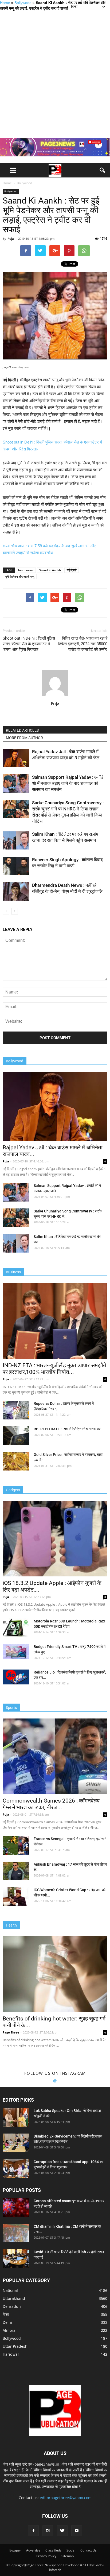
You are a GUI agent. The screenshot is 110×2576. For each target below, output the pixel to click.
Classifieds (53, 2550)
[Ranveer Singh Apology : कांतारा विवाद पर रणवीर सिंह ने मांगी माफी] (16, 866)
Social (71, 2550)
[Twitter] (62, 2531)
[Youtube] (77, 2531)
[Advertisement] (55, 74)
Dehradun (12, 2306)
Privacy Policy (46, 2556)
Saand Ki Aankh (50, 570)
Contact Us (89, 2550)
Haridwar (11, 2354)
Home (5, 3)
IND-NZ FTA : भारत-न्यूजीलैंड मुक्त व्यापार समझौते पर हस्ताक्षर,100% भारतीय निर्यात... (54, 1369)
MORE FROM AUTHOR (24, 738)
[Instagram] (48, 2531)
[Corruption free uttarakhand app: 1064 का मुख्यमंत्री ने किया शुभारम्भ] (16, 2168)
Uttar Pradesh (15, 2346)
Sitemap (68, 2556)
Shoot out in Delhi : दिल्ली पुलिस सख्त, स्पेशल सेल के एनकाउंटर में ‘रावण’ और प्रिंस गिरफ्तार (29, 644)
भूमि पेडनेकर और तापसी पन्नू (20, 576)
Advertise (33, 2550)
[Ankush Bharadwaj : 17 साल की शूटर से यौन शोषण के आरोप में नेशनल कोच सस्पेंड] (16, 1871)
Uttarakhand (14, 2298)
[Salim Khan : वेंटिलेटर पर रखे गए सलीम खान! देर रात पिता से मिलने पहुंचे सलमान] (16, 840)
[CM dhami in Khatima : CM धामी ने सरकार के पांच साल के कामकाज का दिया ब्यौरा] (16, 2233)
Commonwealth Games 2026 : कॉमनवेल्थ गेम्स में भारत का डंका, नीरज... (51, 1804)
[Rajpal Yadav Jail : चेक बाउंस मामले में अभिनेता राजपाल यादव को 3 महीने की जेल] (16, 758)
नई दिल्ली (72, 570)
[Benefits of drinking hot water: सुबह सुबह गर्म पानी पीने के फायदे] (55, 1974)
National (10, 2290)
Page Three (11, 2032)
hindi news (26, 570)
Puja (11, 239)
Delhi (7, 2322)
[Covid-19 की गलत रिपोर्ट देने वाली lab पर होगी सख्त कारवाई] (16, 2259)
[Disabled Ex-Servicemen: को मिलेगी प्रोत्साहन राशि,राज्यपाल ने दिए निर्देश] (16, 2143)
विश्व (6, 2314)
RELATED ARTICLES (22, 730)
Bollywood (23, 3)
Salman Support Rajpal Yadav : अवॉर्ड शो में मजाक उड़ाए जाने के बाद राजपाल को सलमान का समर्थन (68, 783)
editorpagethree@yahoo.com (66, 2498)
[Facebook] (33, 2531)
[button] (103, 170)
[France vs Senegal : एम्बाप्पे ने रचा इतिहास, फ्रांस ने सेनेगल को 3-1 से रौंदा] (16, 1845)
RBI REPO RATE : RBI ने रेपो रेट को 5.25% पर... (69, 1429)
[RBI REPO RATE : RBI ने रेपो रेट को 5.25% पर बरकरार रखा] (16, 1436)
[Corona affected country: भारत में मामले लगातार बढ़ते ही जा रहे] (16, 2208)
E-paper (15, 2550)
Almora (9, 2330)
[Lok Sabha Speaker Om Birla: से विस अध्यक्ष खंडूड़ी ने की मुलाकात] (16, 2117)
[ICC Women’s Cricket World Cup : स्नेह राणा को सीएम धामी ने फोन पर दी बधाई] (16, 1896)
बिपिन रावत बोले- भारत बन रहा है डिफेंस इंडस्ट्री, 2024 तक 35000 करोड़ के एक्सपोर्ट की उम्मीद (83, 644)
